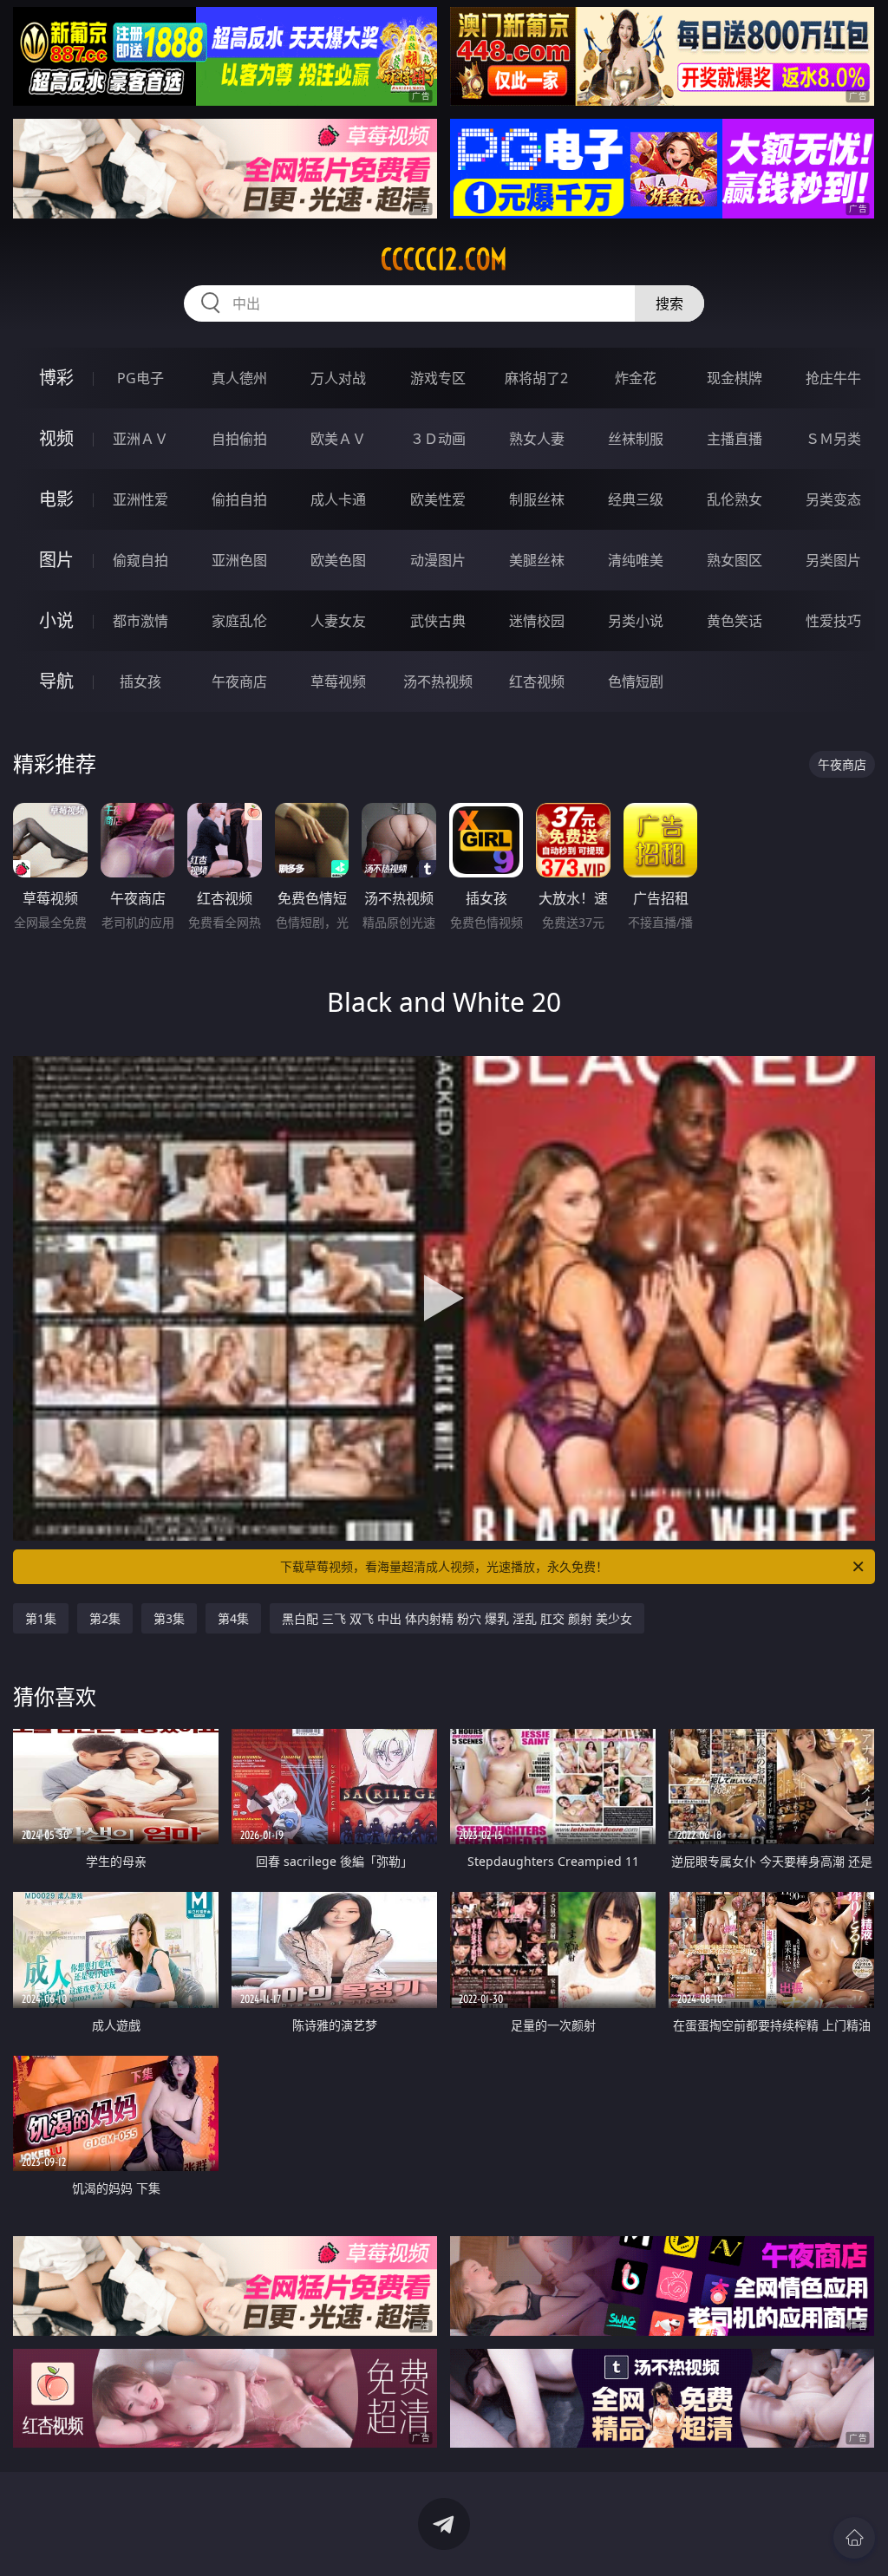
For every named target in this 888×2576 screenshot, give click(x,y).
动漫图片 (438, 560)
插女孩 (140, 681)
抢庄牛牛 (833, 378)
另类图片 (833, 560)
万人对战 (338, 378)
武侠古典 (438, 621)
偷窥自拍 (140, 560)
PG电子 (140, 378)
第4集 (233, 1618)
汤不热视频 (438, 681)
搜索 (669, 303)
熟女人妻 (537, 439)
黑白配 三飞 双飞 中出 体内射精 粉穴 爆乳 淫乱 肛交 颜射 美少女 (457, 1618)
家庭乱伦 (239, 621)
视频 (56, 438)
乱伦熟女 (735, 499)
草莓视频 (338, 681)
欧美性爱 (438, 499)
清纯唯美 (636, 560)
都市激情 (140, 621)
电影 (56, 499)
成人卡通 (338, 499)
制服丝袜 (537, 499)
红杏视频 (537, 681)
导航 (56, 681)
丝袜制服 (636, 439)
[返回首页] (854, 2538)
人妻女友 (338, 621)
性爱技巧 (833, 621)
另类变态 (833, 499)
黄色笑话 (735, 621)
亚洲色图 (239, 560)
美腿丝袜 (537, 560)
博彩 (56, 378)
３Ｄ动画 (438, 439)
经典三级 (636, 499)
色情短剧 (636, 681)
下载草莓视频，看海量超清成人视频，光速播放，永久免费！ (444, 1566)
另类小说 (636, 621)
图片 (56, 560)
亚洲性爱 (140, 499)
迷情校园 (537, 621)
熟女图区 (735, 560)
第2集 (105, 1618)
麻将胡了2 (536, 378)
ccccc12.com (444, 259)
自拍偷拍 (239, 439)
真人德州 (239, 378)
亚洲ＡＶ (140, 439)
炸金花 (636, 378)
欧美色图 (338, 560)
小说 (56, 620)
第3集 (169, 1618)
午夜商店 (239, 681)
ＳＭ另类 (833, 439)
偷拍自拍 (239, 499)
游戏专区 (438, 378)
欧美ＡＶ (338, 439)
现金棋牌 (735, 378)
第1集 (41, 1618)
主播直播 (735, 439)
